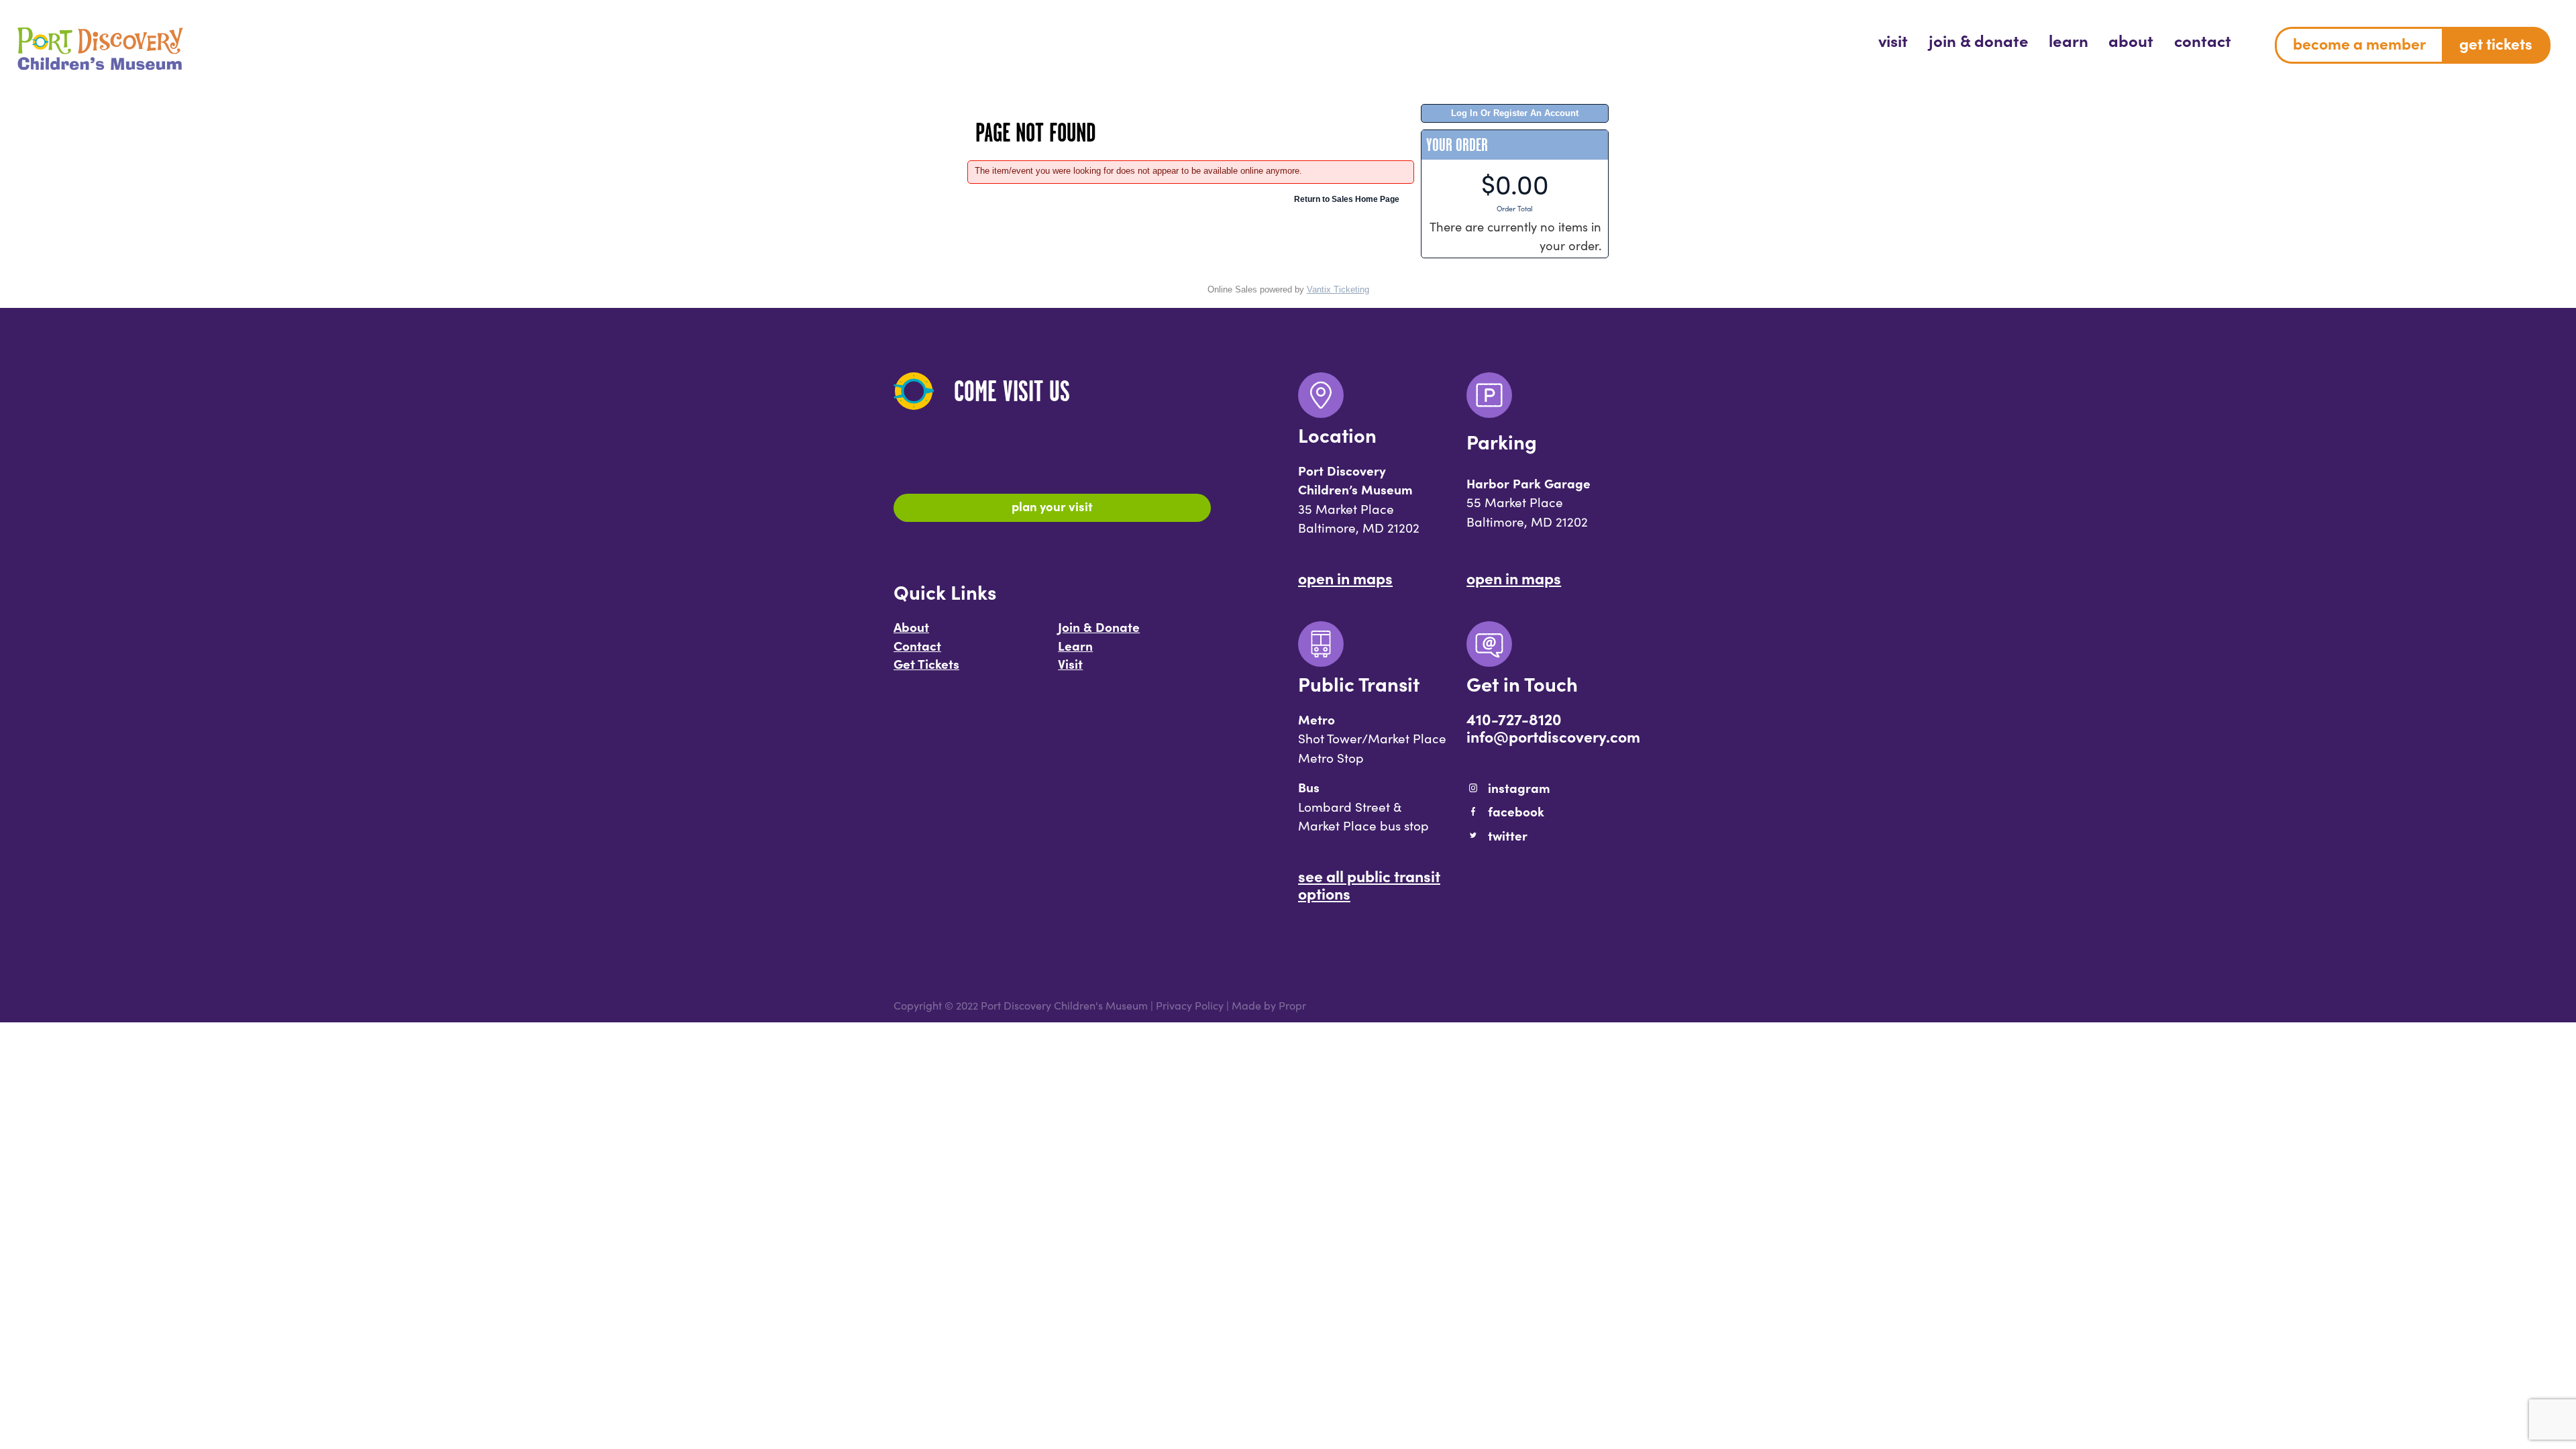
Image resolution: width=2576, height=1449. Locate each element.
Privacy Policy (1190, 1005)
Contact (917, 645)
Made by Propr (1269, 1005)
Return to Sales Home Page (1347, 199)
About (911, 627)
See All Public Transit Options (1369, 884)
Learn (1075, 645)
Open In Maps (1345, 578)
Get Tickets (926, 663)
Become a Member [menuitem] (2359, 43)
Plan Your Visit (1052, 506)
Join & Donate (1099, 627)
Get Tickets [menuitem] (2496, 43)
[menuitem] (1893, 40)
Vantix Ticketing (1338, 289)
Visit (1070, 663)
